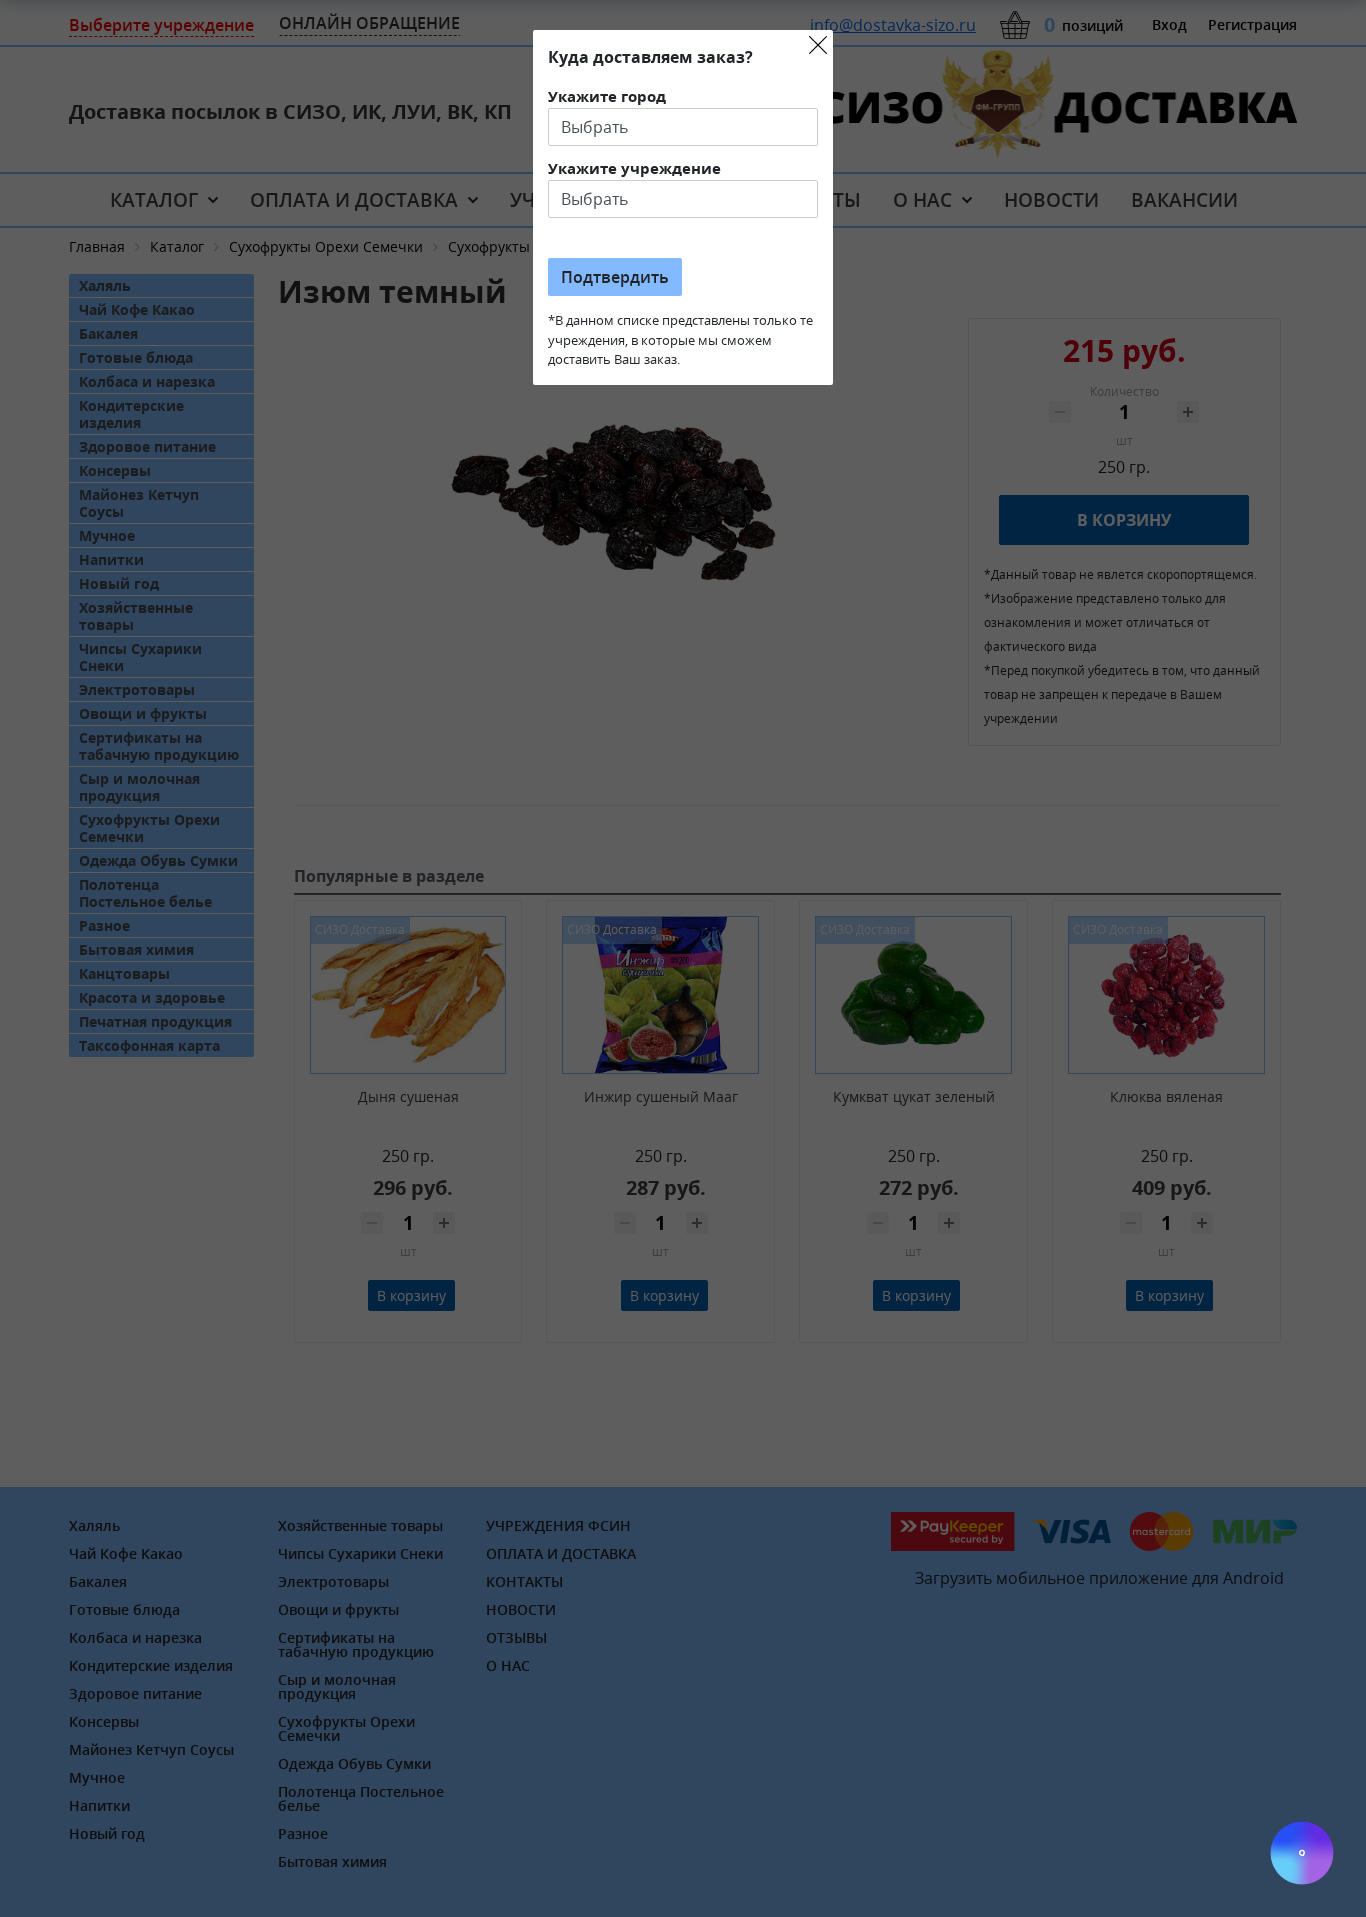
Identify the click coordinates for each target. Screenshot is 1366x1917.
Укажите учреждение (634, 168)
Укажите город (607, 96)
